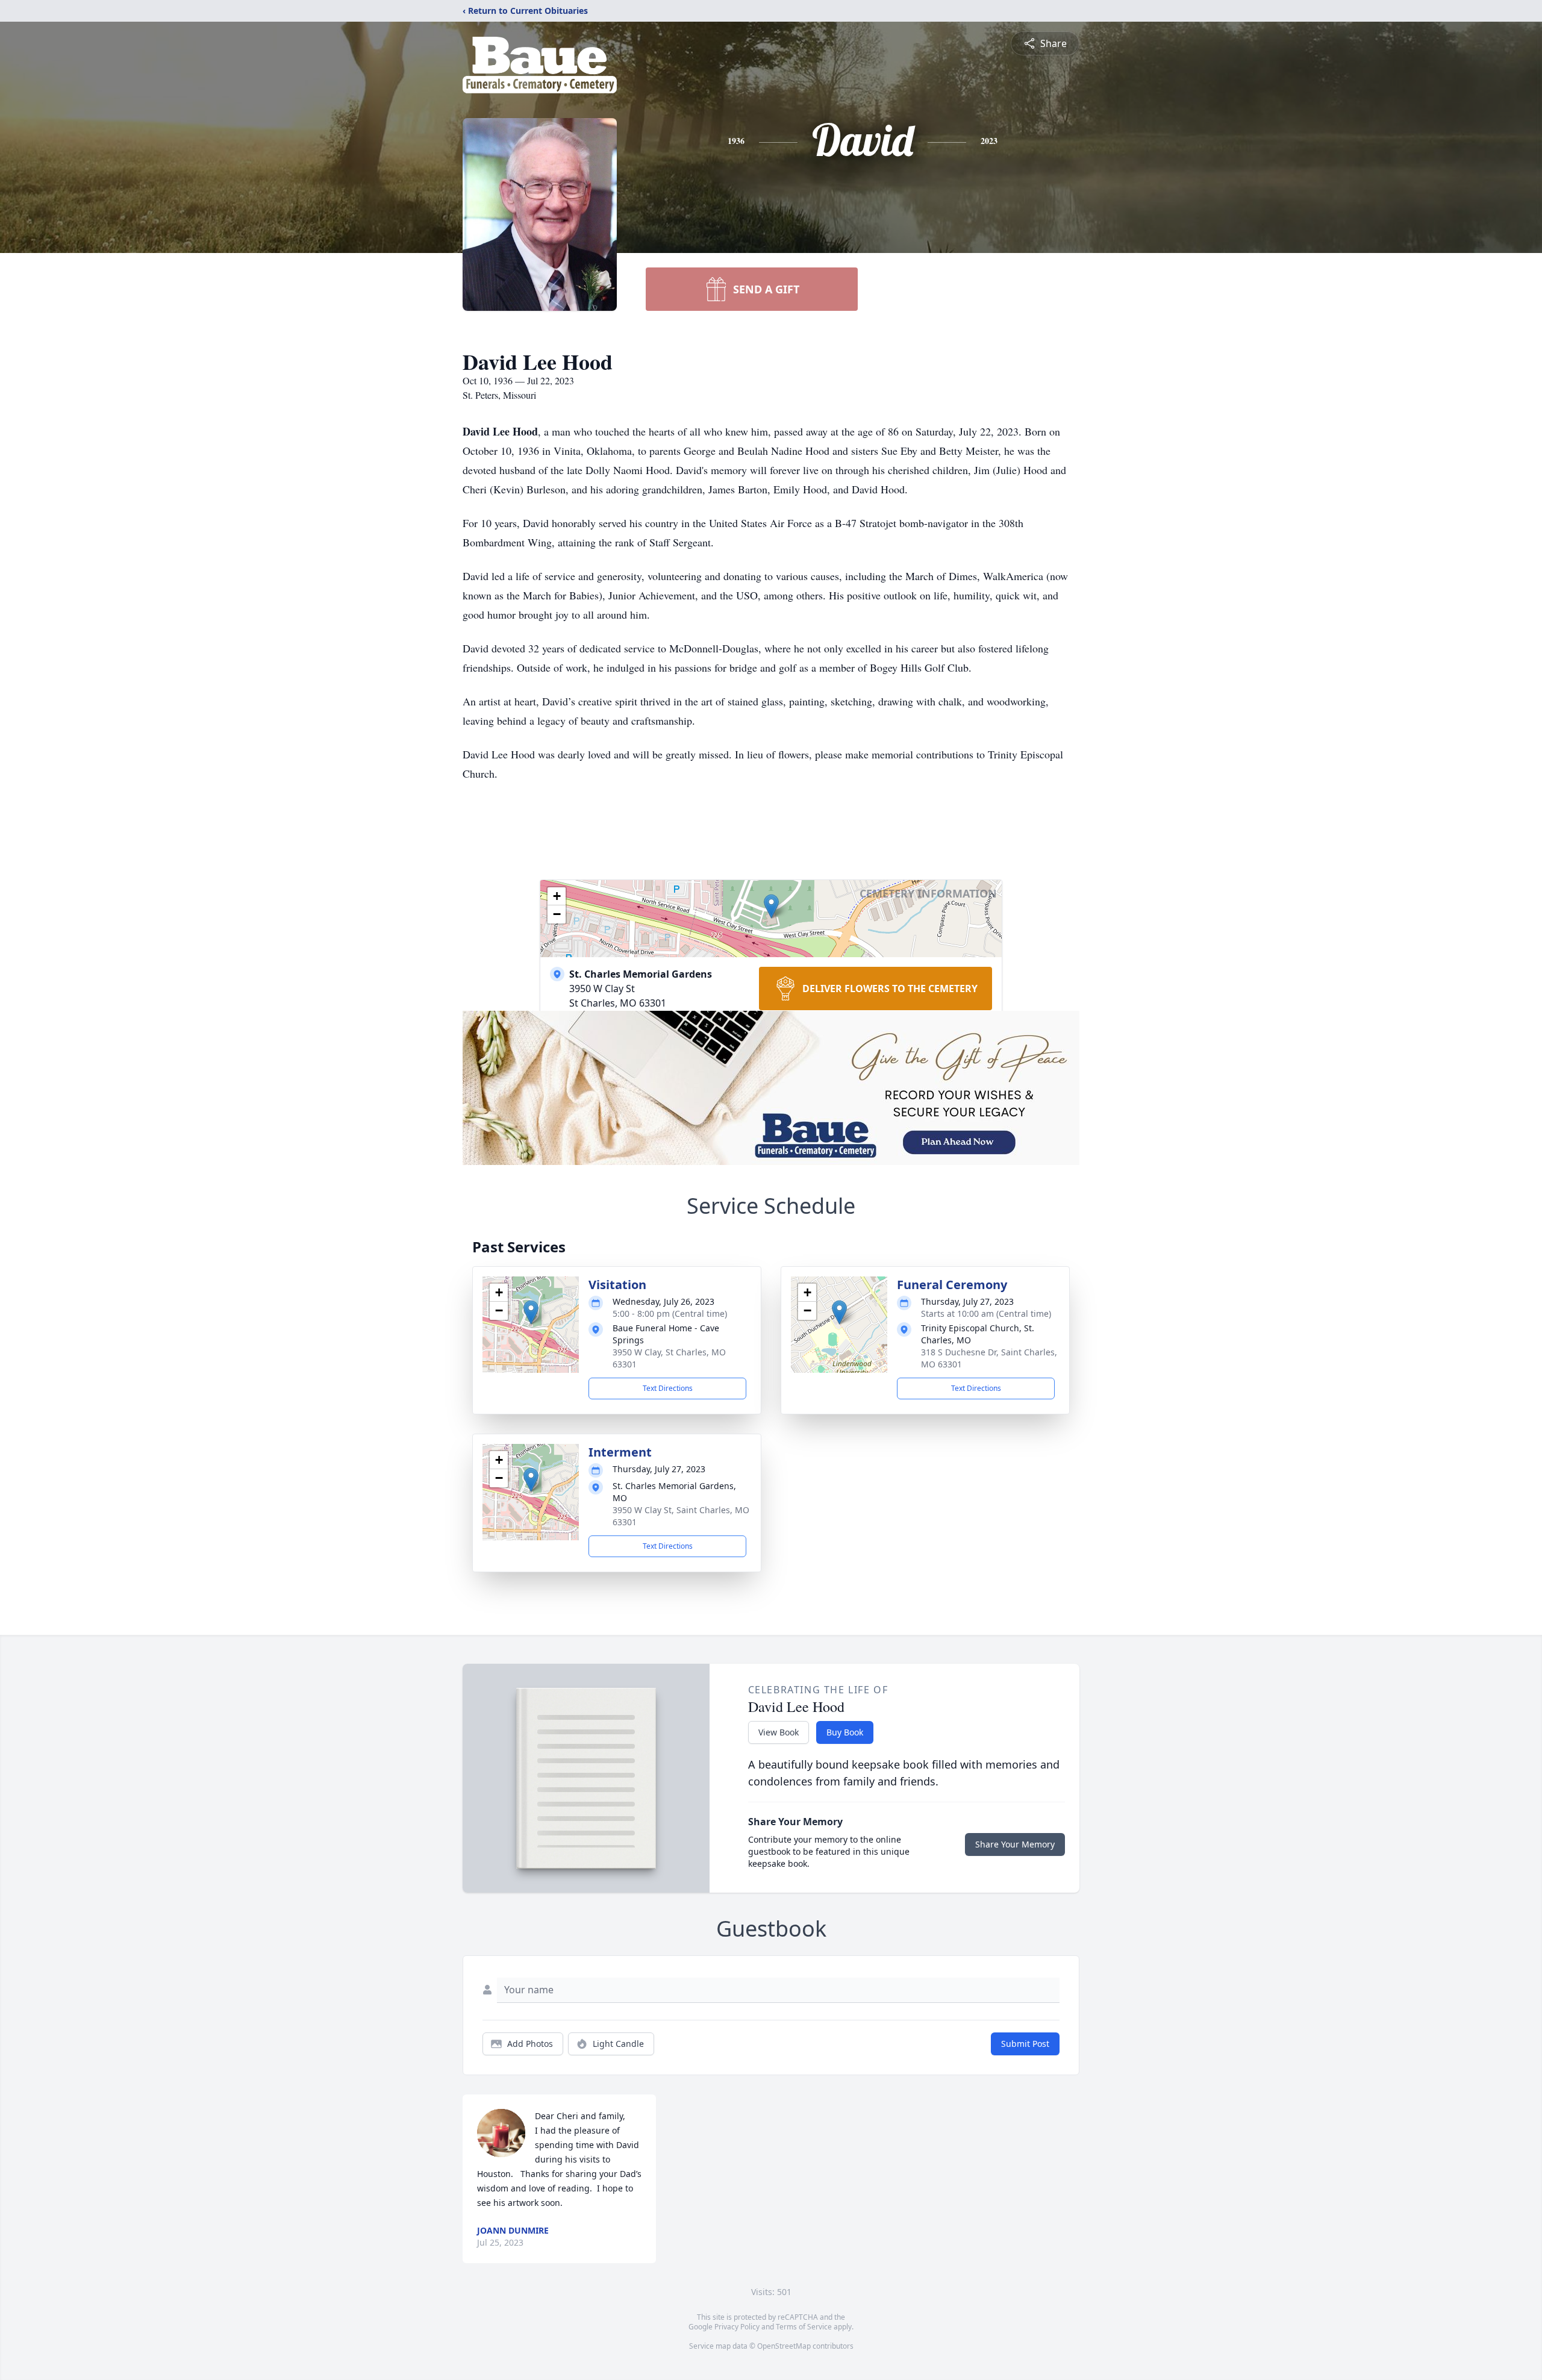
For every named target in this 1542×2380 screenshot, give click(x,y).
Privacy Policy (737, 2327)
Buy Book (845, 1732)
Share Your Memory (1015, 1844)
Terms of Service (804, 2327)
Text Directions (668, 1388)
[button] (771, 906)
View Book (779, 1732)
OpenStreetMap (784, 2346)
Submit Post (1025, 2044)
